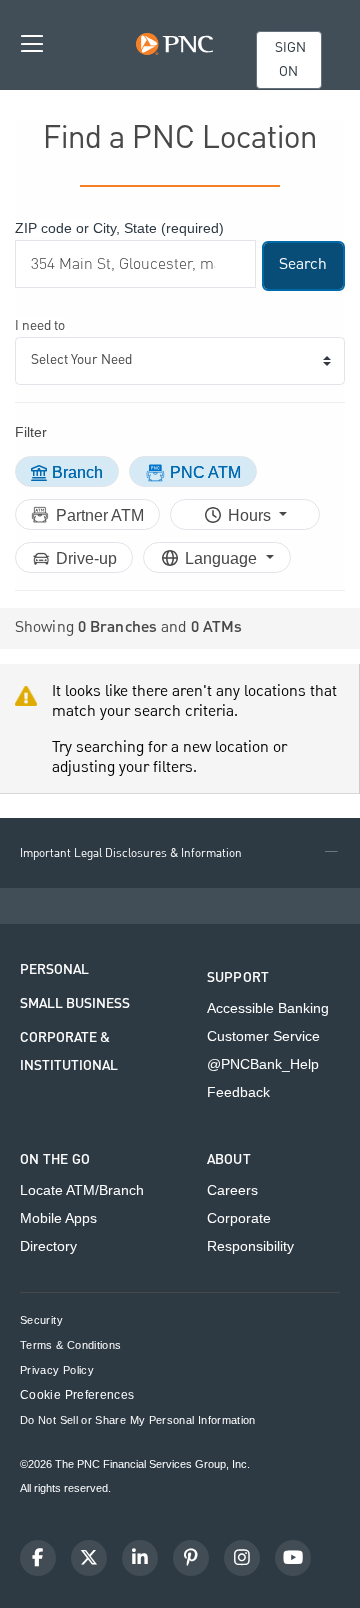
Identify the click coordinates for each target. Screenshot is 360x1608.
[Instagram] (242, 1558)
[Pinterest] (191, 1558)
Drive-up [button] (86, 558)
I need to (40, 326)
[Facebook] (38, 1558)
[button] (180, 853)
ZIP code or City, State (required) (119, 228)
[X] (89, 1558)
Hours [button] (251, 515)
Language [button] (223, 558)
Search (303, 265)
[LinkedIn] (140, 1558)
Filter (31, 432)
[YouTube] (293, 1558)
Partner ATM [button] (100, 515)
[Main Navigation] (32, 42)
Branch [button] (77, 472)
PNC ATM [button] (205, 472)
